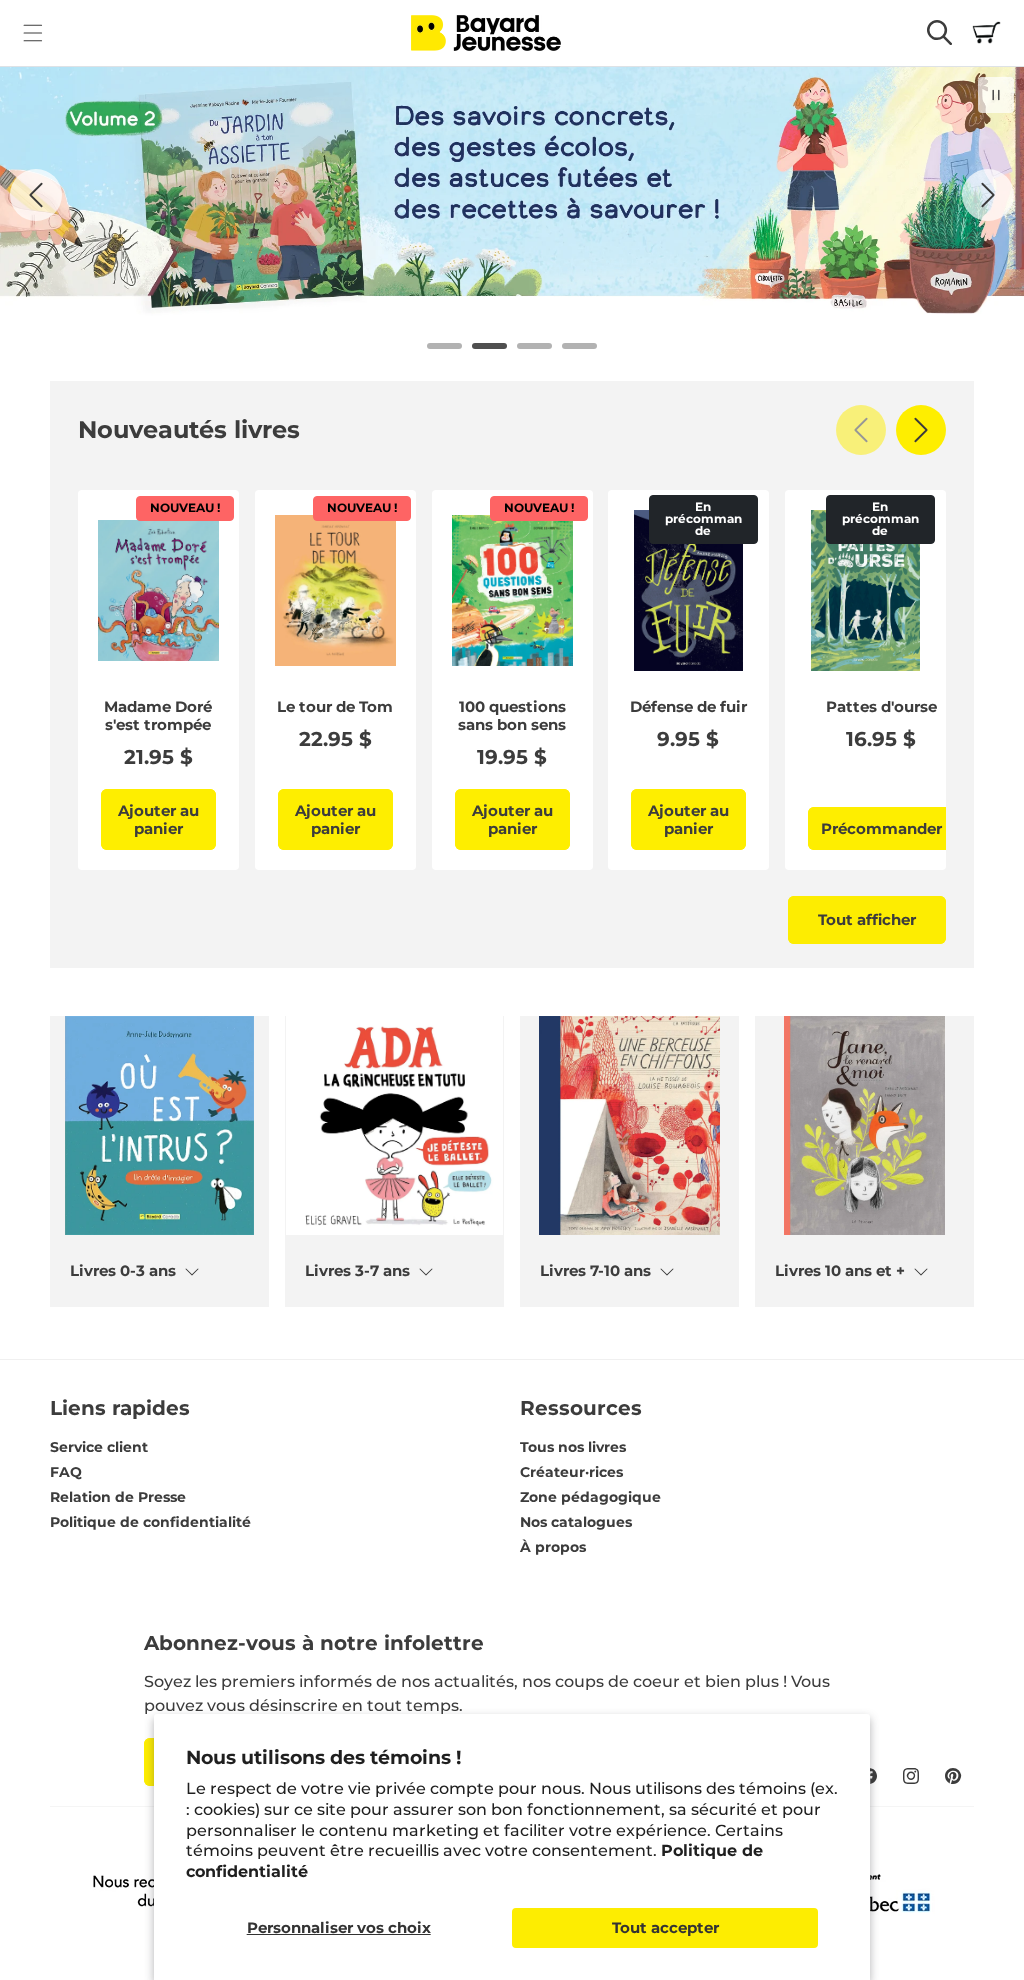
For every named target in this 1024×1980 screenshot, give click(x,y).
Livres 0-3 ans (123, 1271)
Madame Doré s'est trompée (158, 716)
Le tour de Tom (335, 707)
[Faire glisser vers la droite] (921, 430)
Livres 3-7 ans (357, 1271)
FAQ (66, 1472)
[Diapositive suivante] (988, 195)
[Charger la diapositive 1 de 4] (444, 346)
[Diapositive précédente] (36, 195)
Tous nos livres (573, 1447)
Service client (99, 1447)
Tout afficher (867, 919)
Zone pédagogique (590, 1497)
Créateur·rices (571, 1472)
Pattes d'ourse (881, 707)
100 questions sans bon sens (512, 716)
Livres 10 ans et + (840, 1271)
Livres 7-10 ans (595, 1271)
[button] (32, 32)
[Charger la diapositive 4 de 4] (579, 346)
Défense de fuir (688, 707)
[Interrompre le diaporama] (996, 95)
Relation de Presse (118, 1497)
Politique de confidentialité (150, 1522)
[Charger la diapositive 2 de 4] (489, 346)
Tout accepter (665, 1927)
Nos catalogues (576, 1522)
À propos (553, 1547)
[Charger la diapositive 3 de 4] (534, 346)
